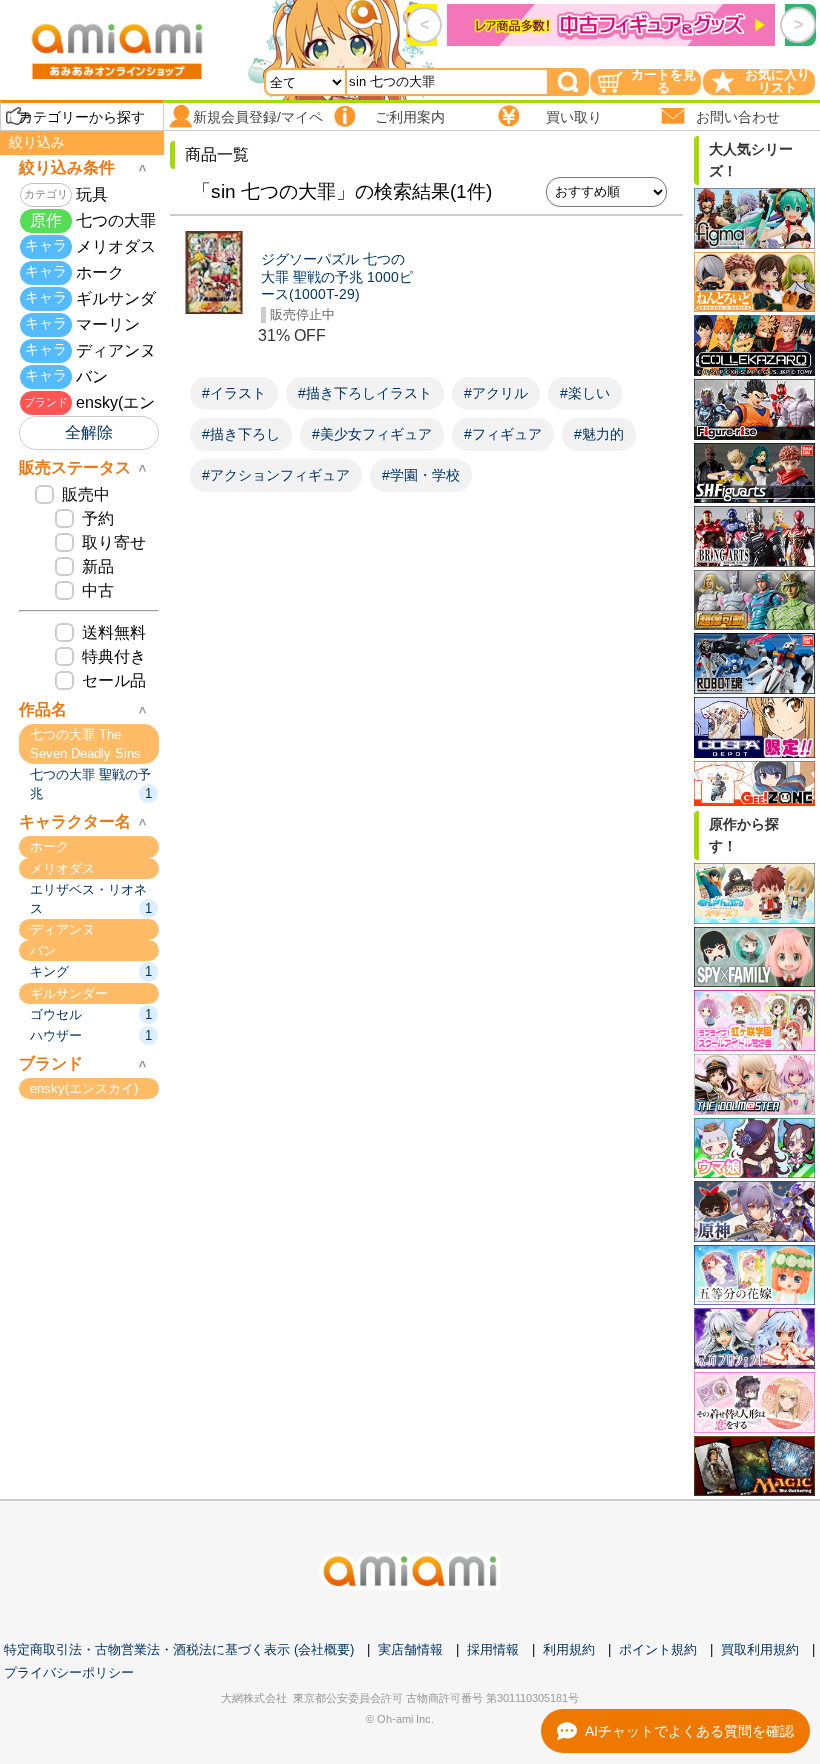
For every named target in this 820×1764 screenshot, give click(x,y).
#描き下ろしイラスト (365, 393)
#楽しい (585, 393)
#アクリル (496, 393)
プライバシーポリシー (69, 1672)
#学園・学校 (421, 475)
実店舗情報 (410, 1649)
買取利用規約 (760, 1649)
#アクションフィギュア (276, 475)
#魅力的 (599, 434)
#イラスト (234, 393)
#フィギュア (503, 434)
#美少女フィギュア (372, 434)
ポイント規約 (658, 1649)
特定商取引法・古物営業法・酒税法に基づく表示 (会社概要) (179, 1649)
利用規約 (569, 1649)
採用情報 (493, 1649)
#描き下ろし (241, 434)
